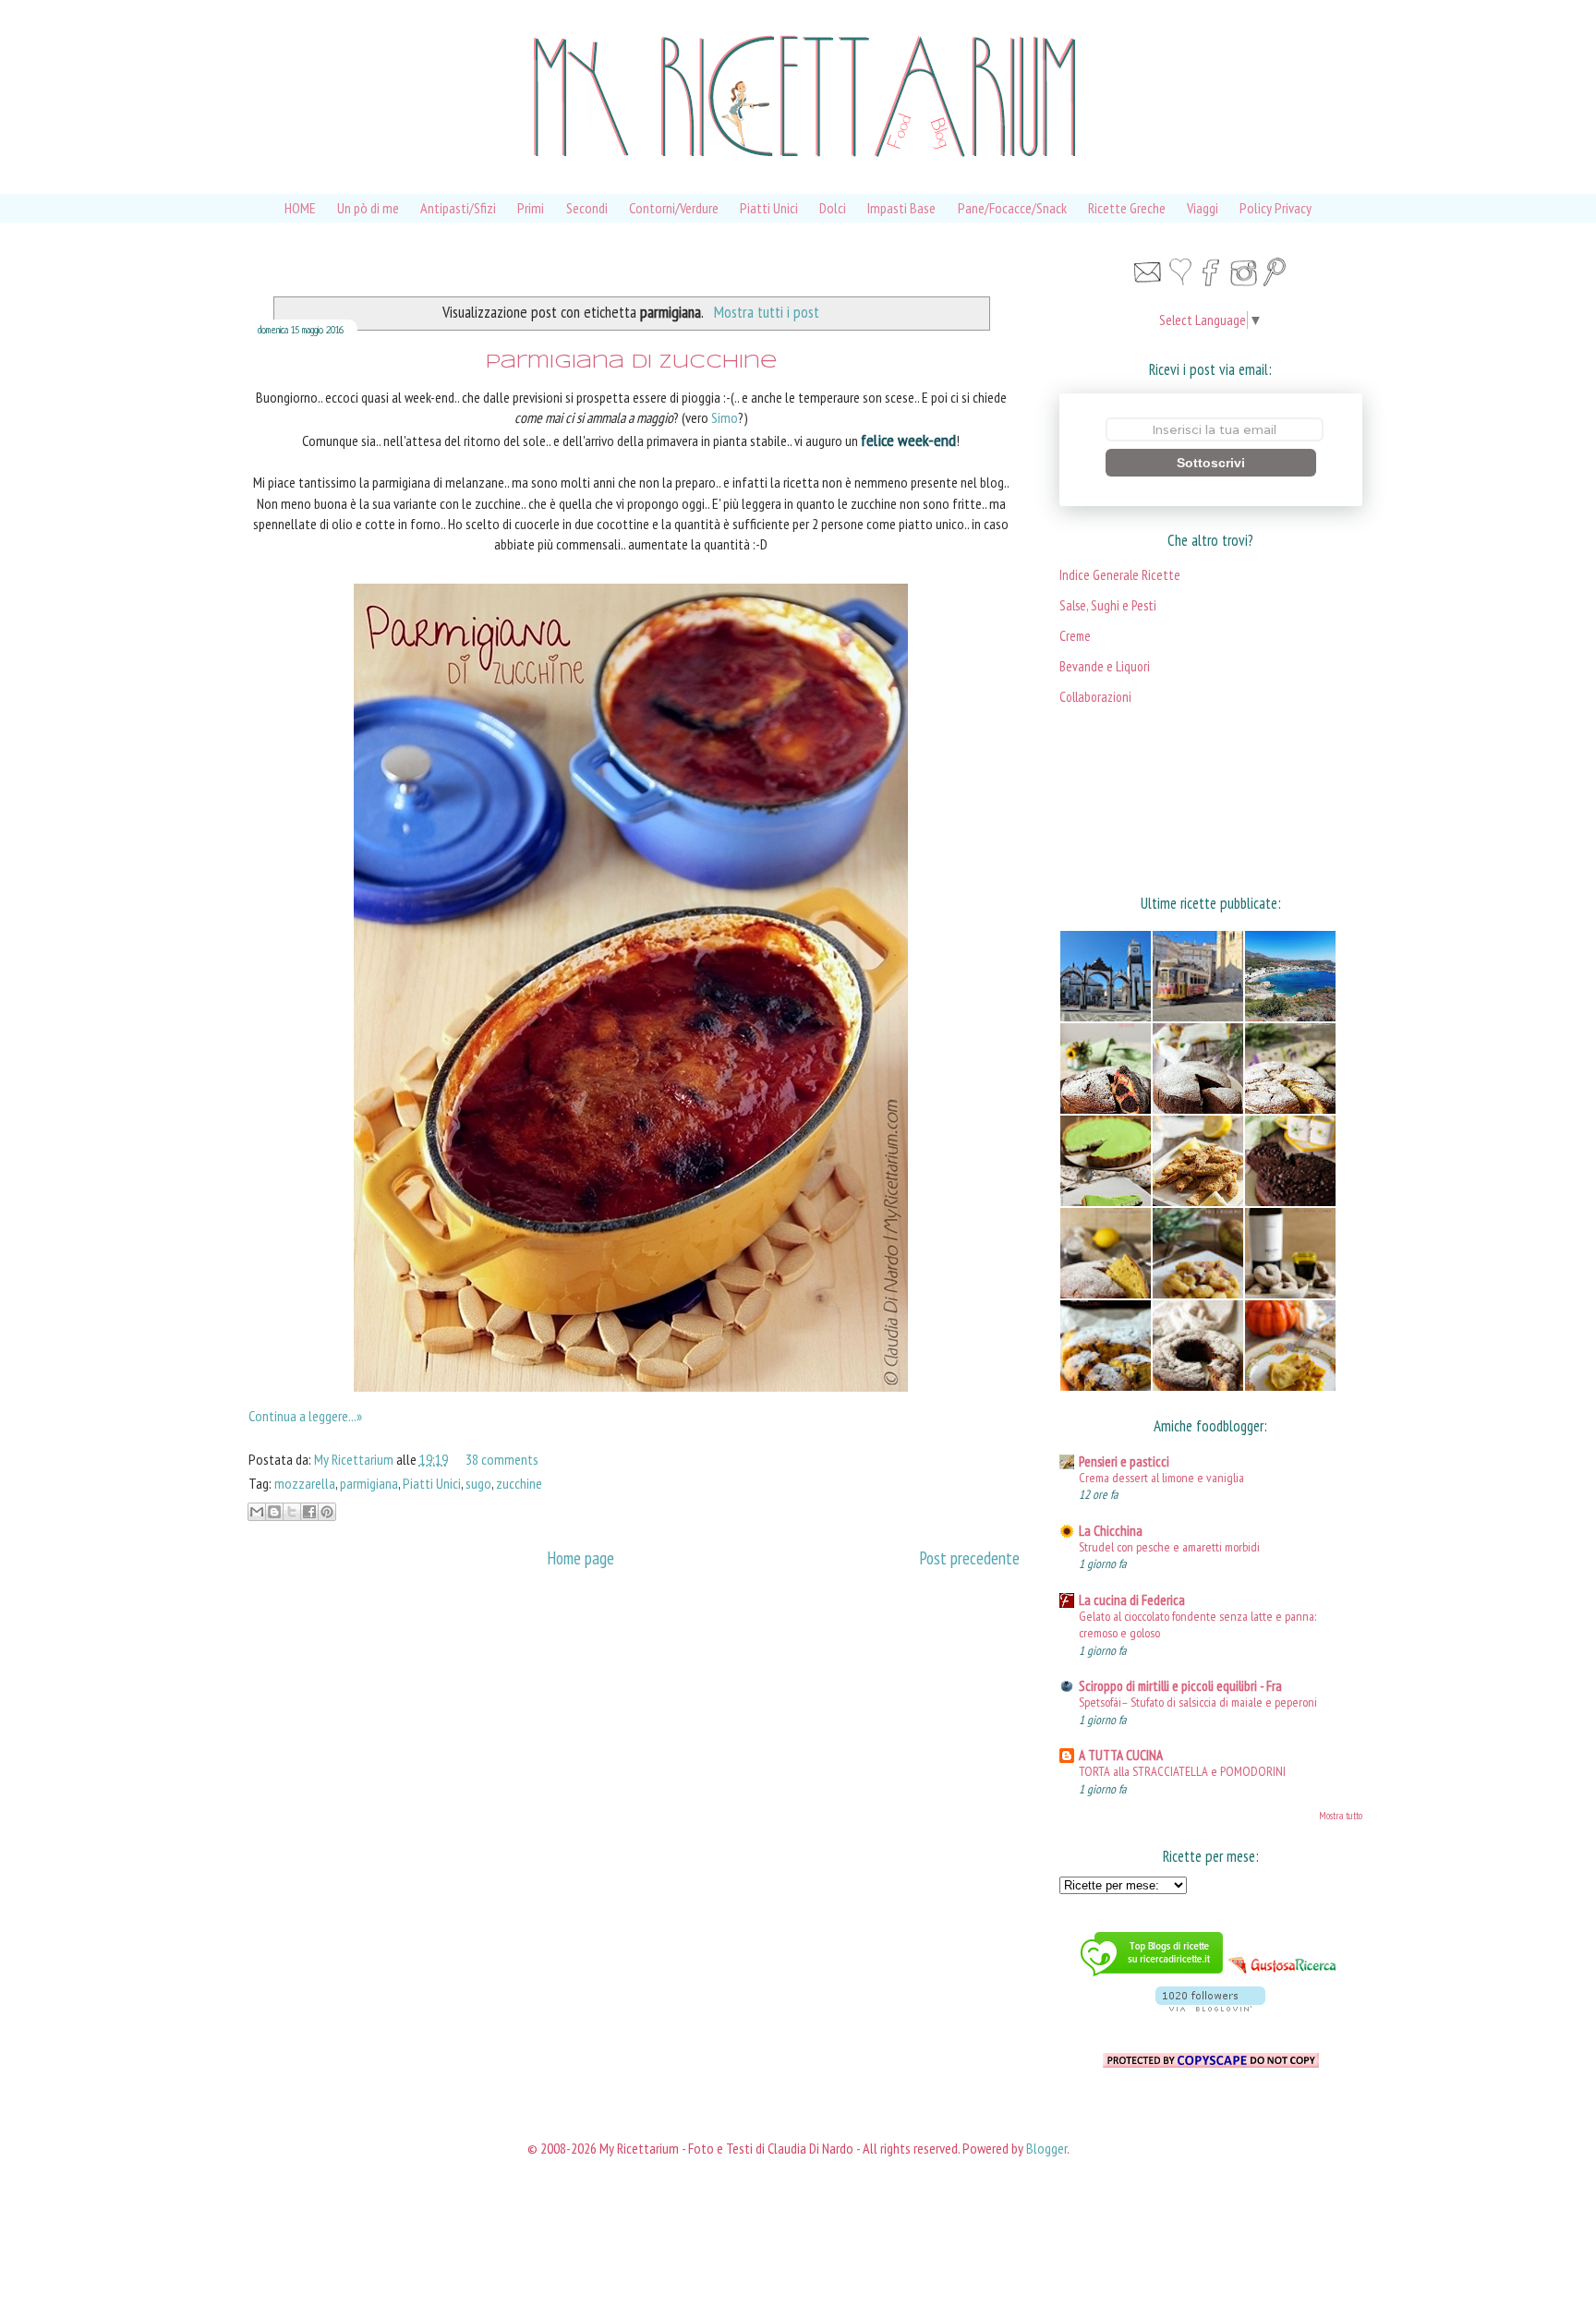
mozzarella (305, 1483)
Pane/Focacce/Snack (1012, 208)
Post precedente (969, 1557)
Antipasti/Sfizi (458, 208)
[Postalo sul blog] (274, 1512)
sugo (478, 1483)
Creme (1075, 636)
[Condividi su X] (292, 1512)
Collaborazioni (1095, 697)
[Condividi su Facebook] (309, 1512)
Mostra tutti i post (766, 312)
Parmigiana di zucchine (631, 362)
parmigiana (369, 1483)
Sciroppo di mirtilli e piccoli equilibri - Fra (1180, 1686)
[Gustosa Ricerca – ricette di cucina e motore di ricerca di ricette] (1283, 1978)
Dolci (833, 208)
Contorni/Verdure (674, 208)
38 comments (502, 1459)
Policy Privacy (1276, 208)
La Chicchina (1111, 1531)
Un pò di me (368, 208)
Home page (580, 1557)
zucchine (519, 1483)
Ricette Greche (1127, 208)
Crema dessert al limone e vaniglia (1161, 1477)
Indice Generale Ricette (1120, 575)
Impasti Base (901, 208)
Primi (531, 208)
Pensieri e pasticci (1124, 1461)
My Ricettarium (355, 1459)
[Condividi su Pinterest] (327, 1512)
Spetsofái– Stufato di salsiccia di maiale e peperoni (1198, 1702)
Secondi (587, 208)
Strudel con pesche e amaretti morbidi (1169, 1546)
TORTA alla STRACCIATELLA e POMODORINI (1182, 1771)
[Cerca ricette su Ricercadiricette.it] (1152, 1978)
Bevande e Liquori (1105, 666)
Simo (725, 417)
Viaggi (1203, 208)
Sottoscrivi (1211, 463)
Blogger (1046, 2148)
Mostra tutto (1341, 1816)
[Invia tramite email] (257, 1512)
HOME (300, 208)
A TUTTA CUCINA (1121, 1755)
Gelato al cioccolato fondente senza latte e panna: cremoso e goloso (1197, 1624)
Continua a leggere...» (305, 1416)
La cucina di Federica (1132, 1600)
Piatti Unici (769, 208)
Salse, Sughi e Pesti (1108, 605)
